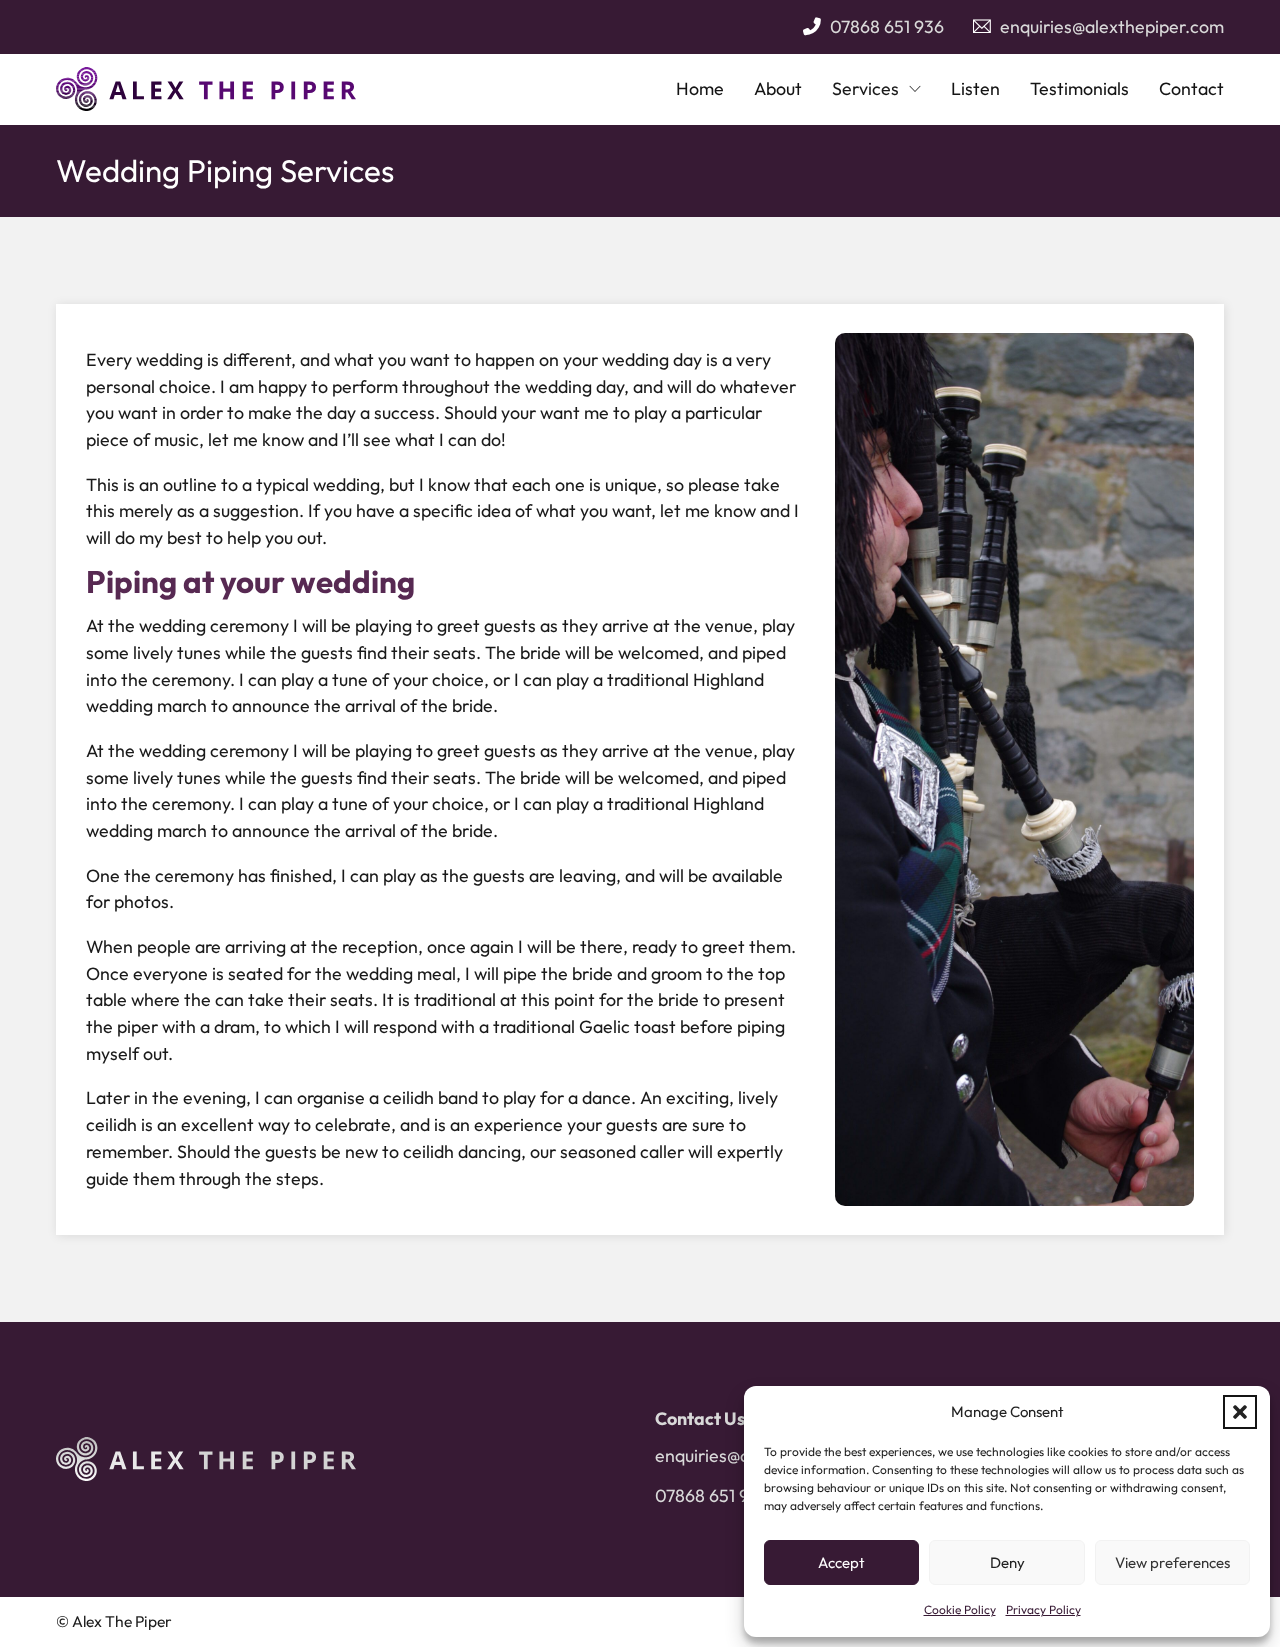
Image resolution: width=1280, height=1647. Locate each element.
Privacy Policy (1043, 1609)
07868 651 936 (887, 26)
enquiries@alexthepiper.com (1112, 26)
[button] (1240, 1412)
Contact (1191, 88)
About (778, 88)
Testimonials (1079, 88)
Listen (975, 88)
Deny (1007, 1562)
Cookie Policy (960, 1609)
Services (865, 88)
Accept (841, 1562)
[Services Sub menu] (915, 89)
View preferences (1172, 1562)
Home (700, 88)
